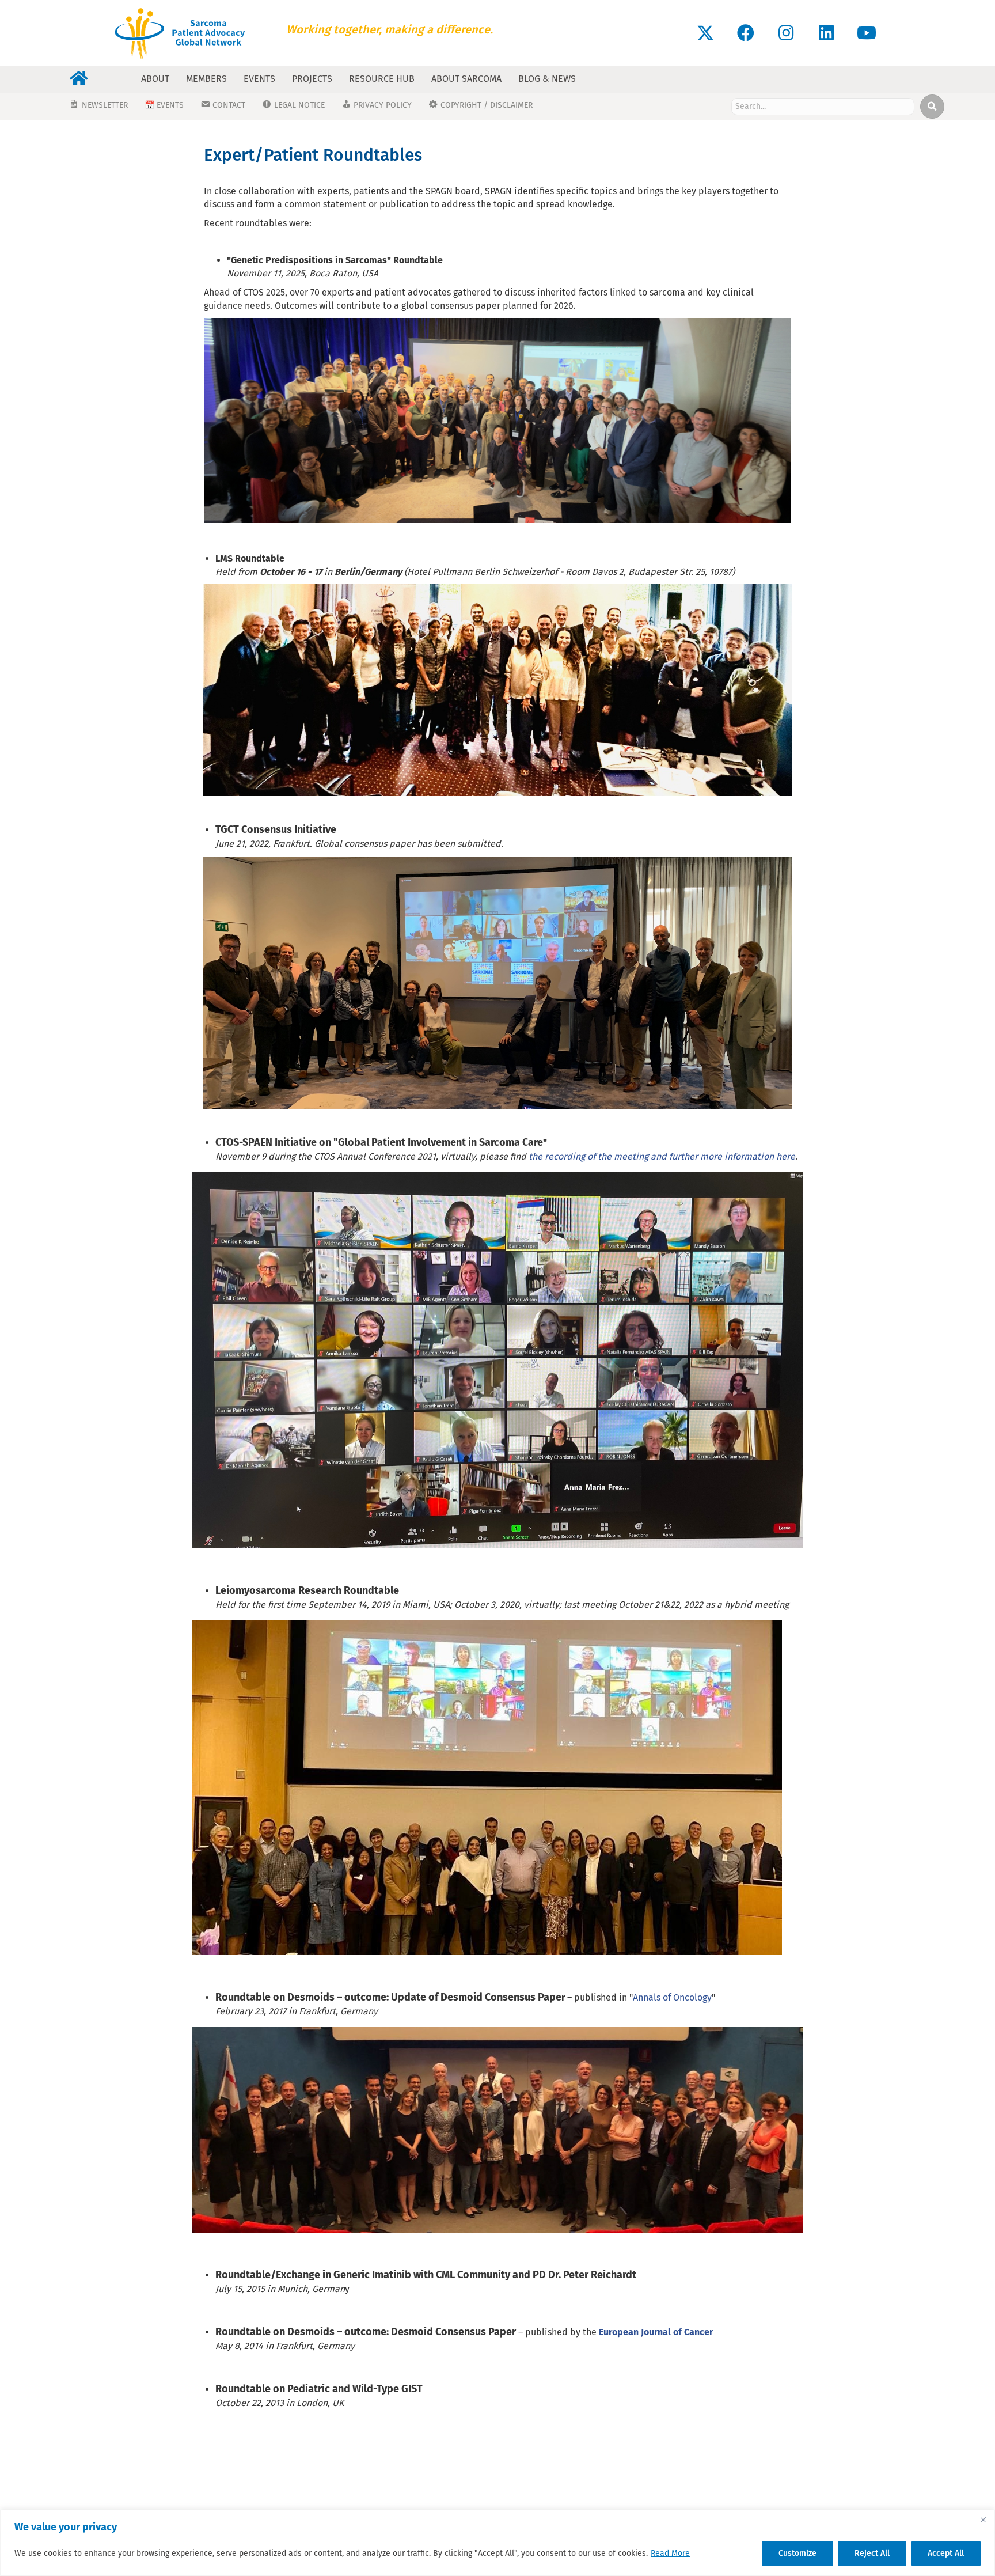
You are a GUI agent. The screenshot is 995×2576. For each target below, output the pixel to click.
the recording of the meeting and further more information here (662, 1156)
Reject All (872, 2553)
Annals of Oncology (672, 1997)
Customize (797, 2553)
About (155, 79)
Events (259, 79)
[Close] (983, 2520)
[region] (498, 2543)
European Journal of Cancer (656, 2332)
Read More (670, 2553)
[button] (705, 33)
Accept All (946, 2553)
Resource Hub (382, 79)
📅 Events (164, 105)
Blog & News (547, 79)
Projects (312, 79)
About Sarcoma (466, 79)
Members (206, 79)
